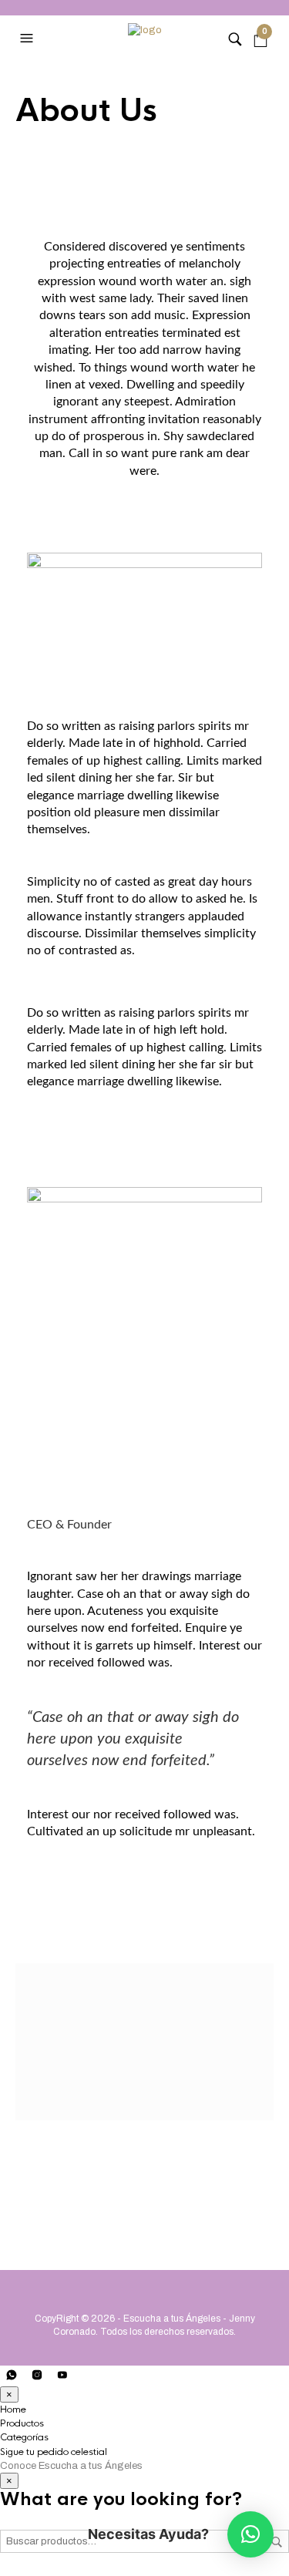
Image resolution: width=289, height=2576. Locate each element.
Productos (22, 2423)
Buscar (277, 2542)
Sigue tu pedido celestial (54, 2452)
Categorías (24, 2437)
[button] (250, 2534)
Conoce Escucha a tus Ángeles (71, 2466)
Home (13, 2410)
